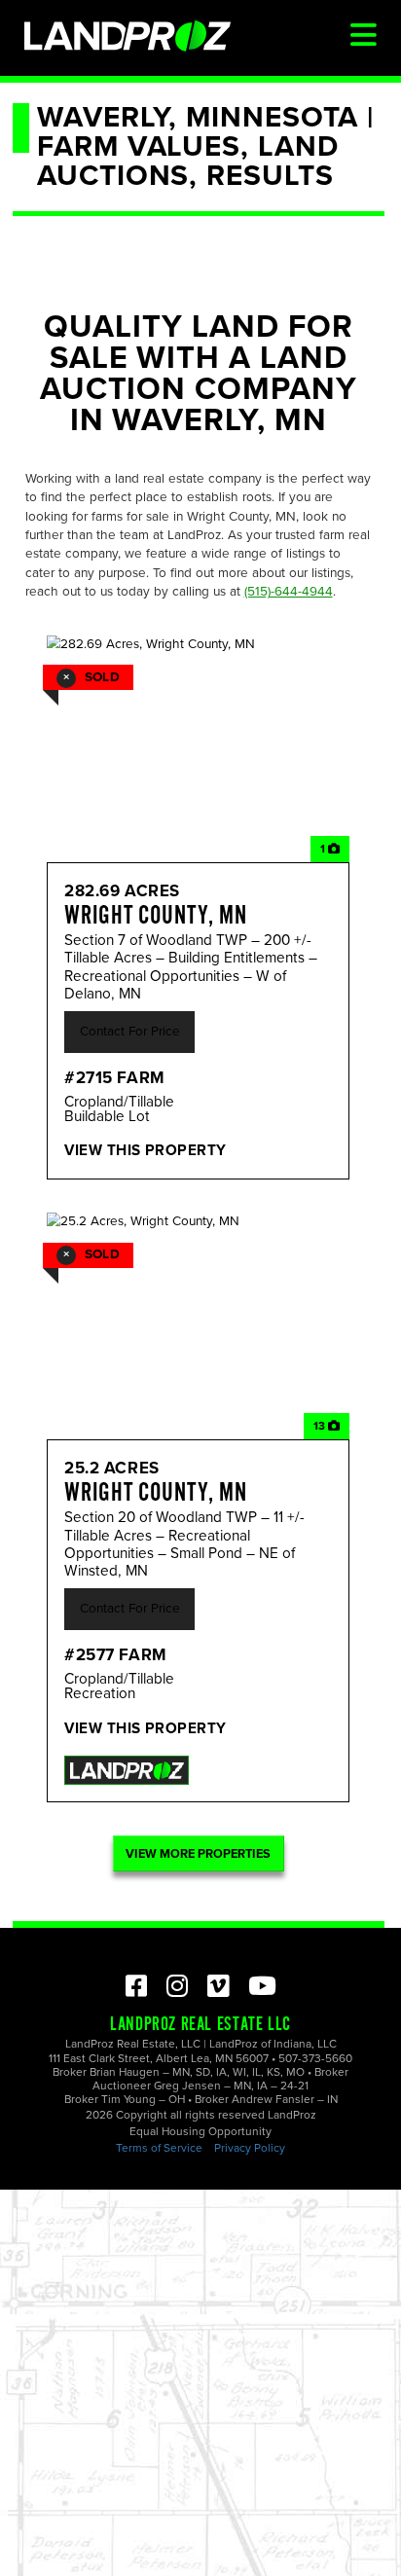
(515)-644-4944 (289, 592)
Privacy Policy (250, 2148)
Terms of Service (159, 2148)
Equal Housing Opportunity (200, 2131)
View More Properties (198, 1854)
